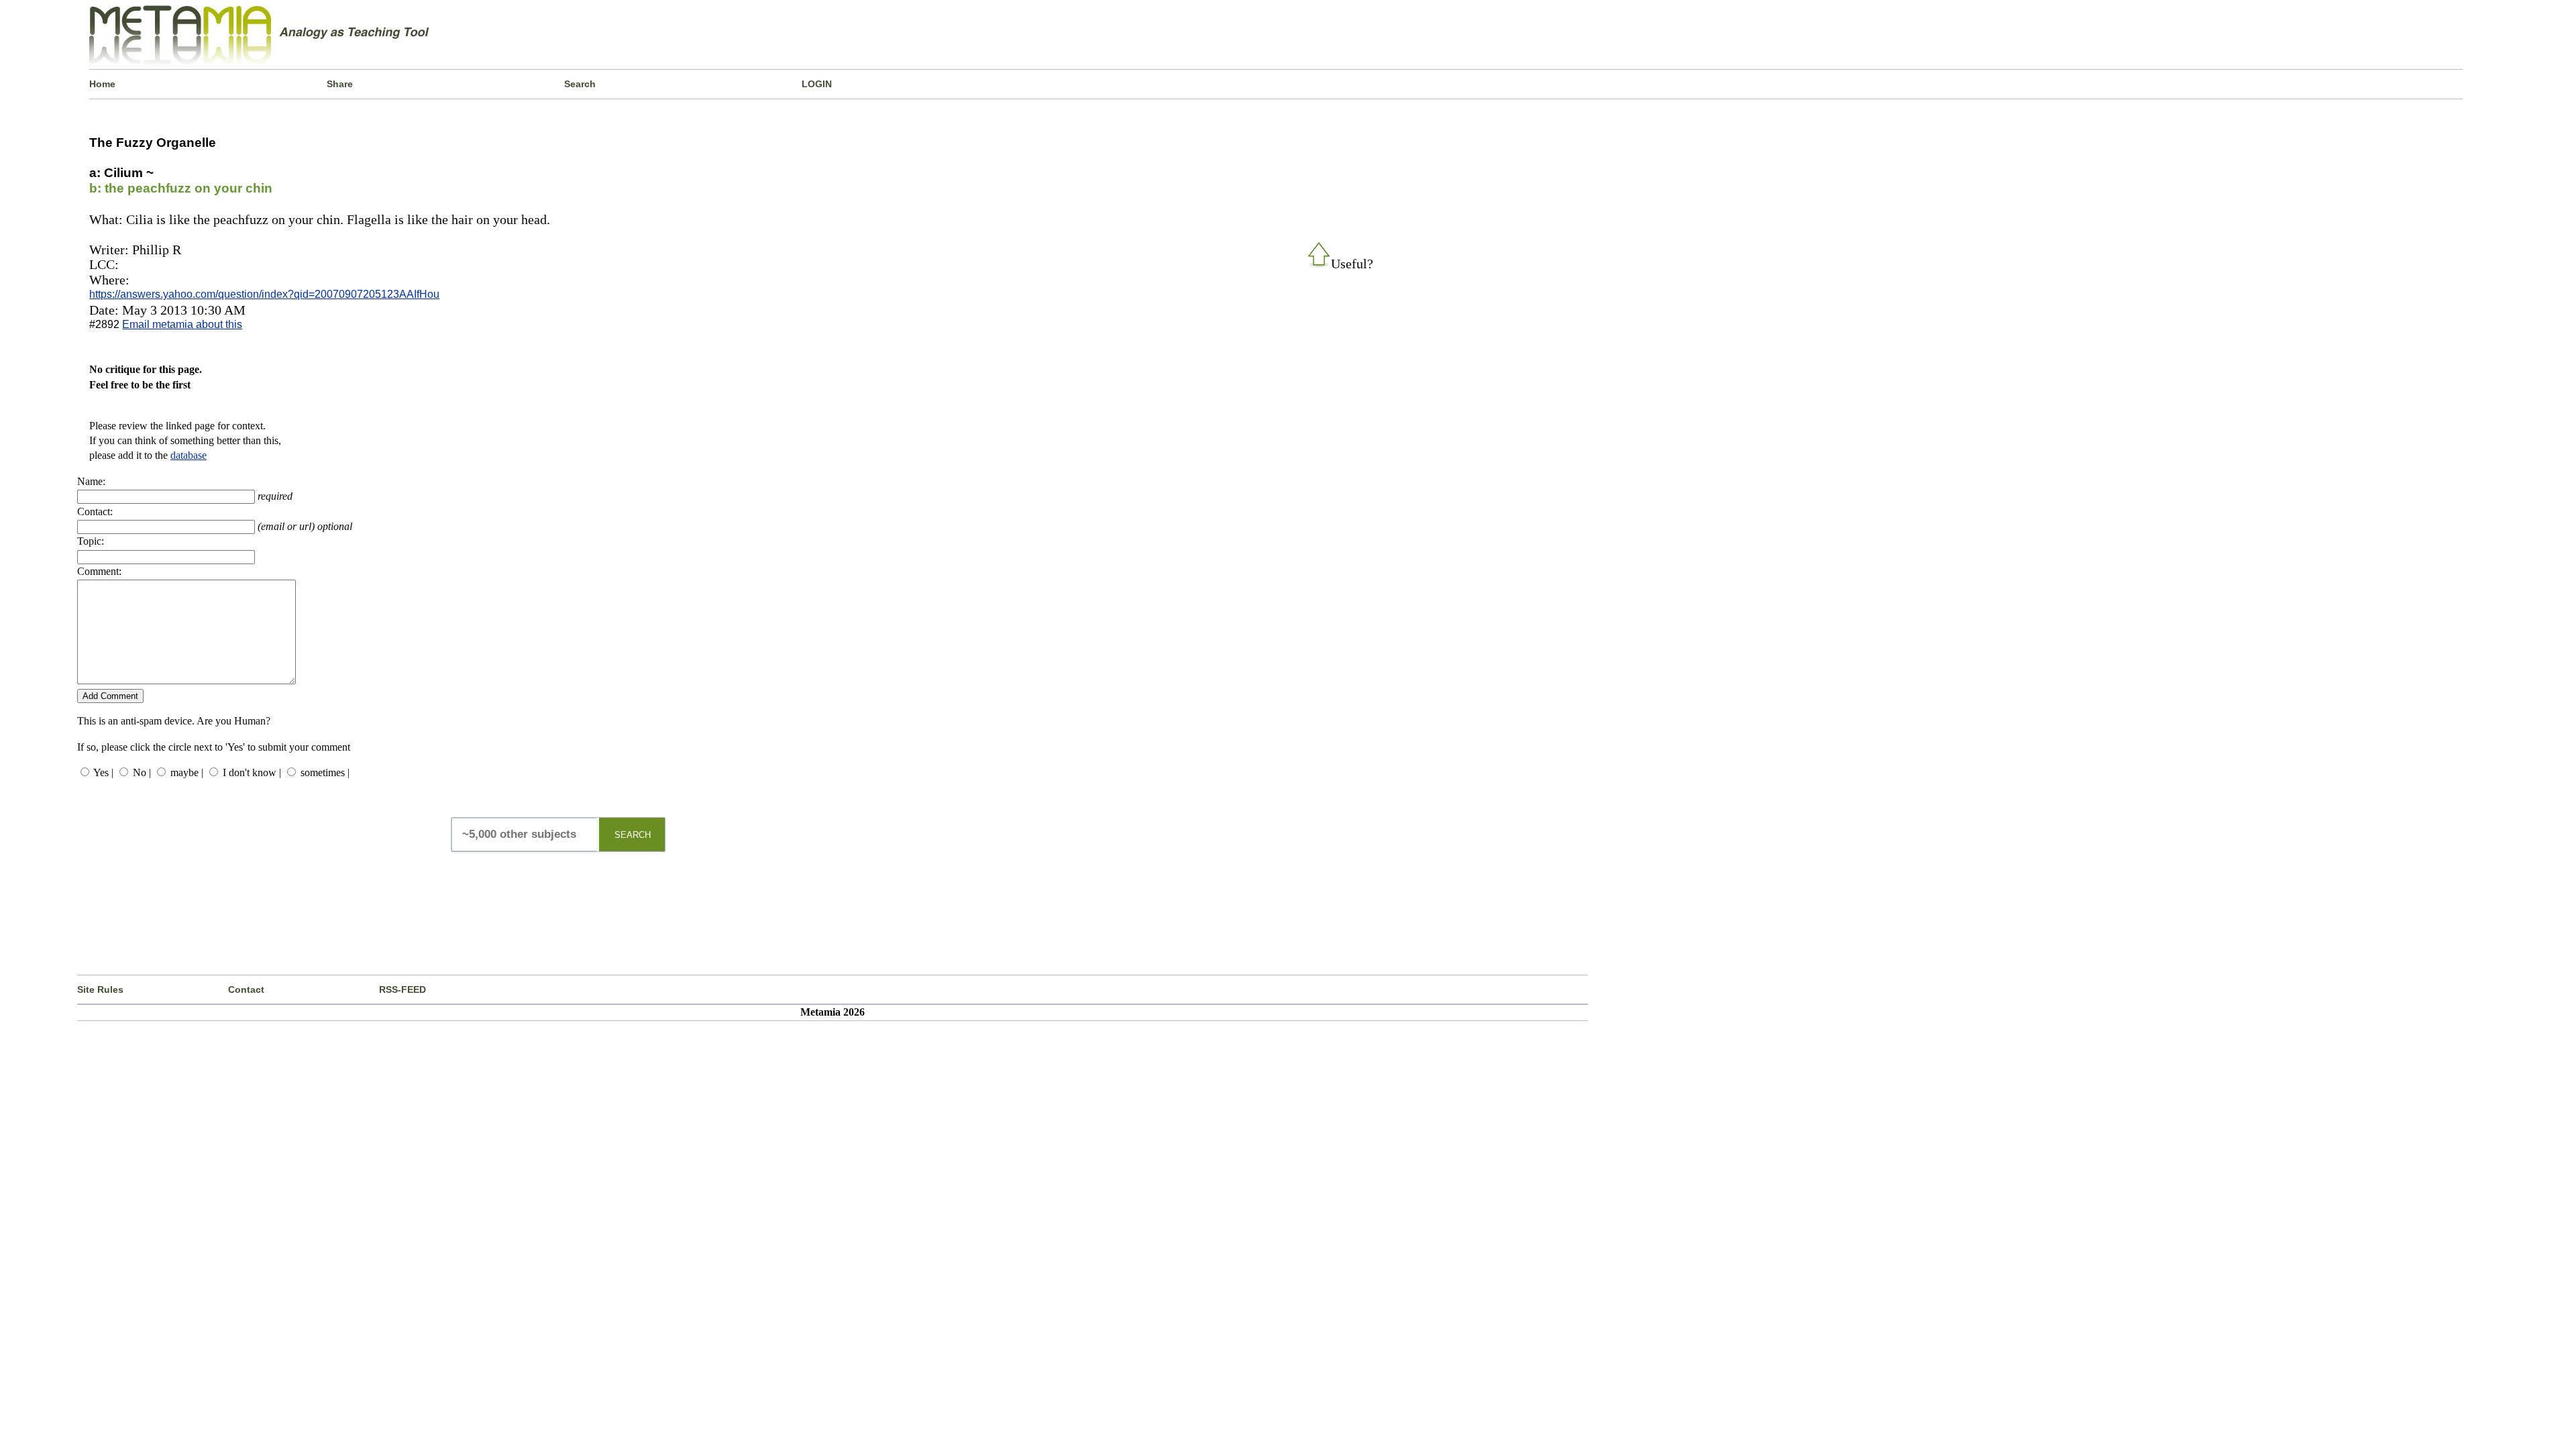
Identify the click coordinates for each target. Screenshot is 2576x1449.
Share (340, 84)
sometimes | (325, 772)
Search (580, 84)
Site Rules (100, 989)
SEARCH (633, 835)
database (189, 455)
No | (142, 772)
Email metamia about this (182, 324)
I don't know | (252, 772)
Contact (246, 989)
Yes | (103, 772)
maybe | (187, 772)
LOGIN (817, 84)
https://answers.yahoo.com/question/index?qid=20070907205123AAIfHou (264, 294)
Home (102, 84)
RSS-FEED (402, 989)
